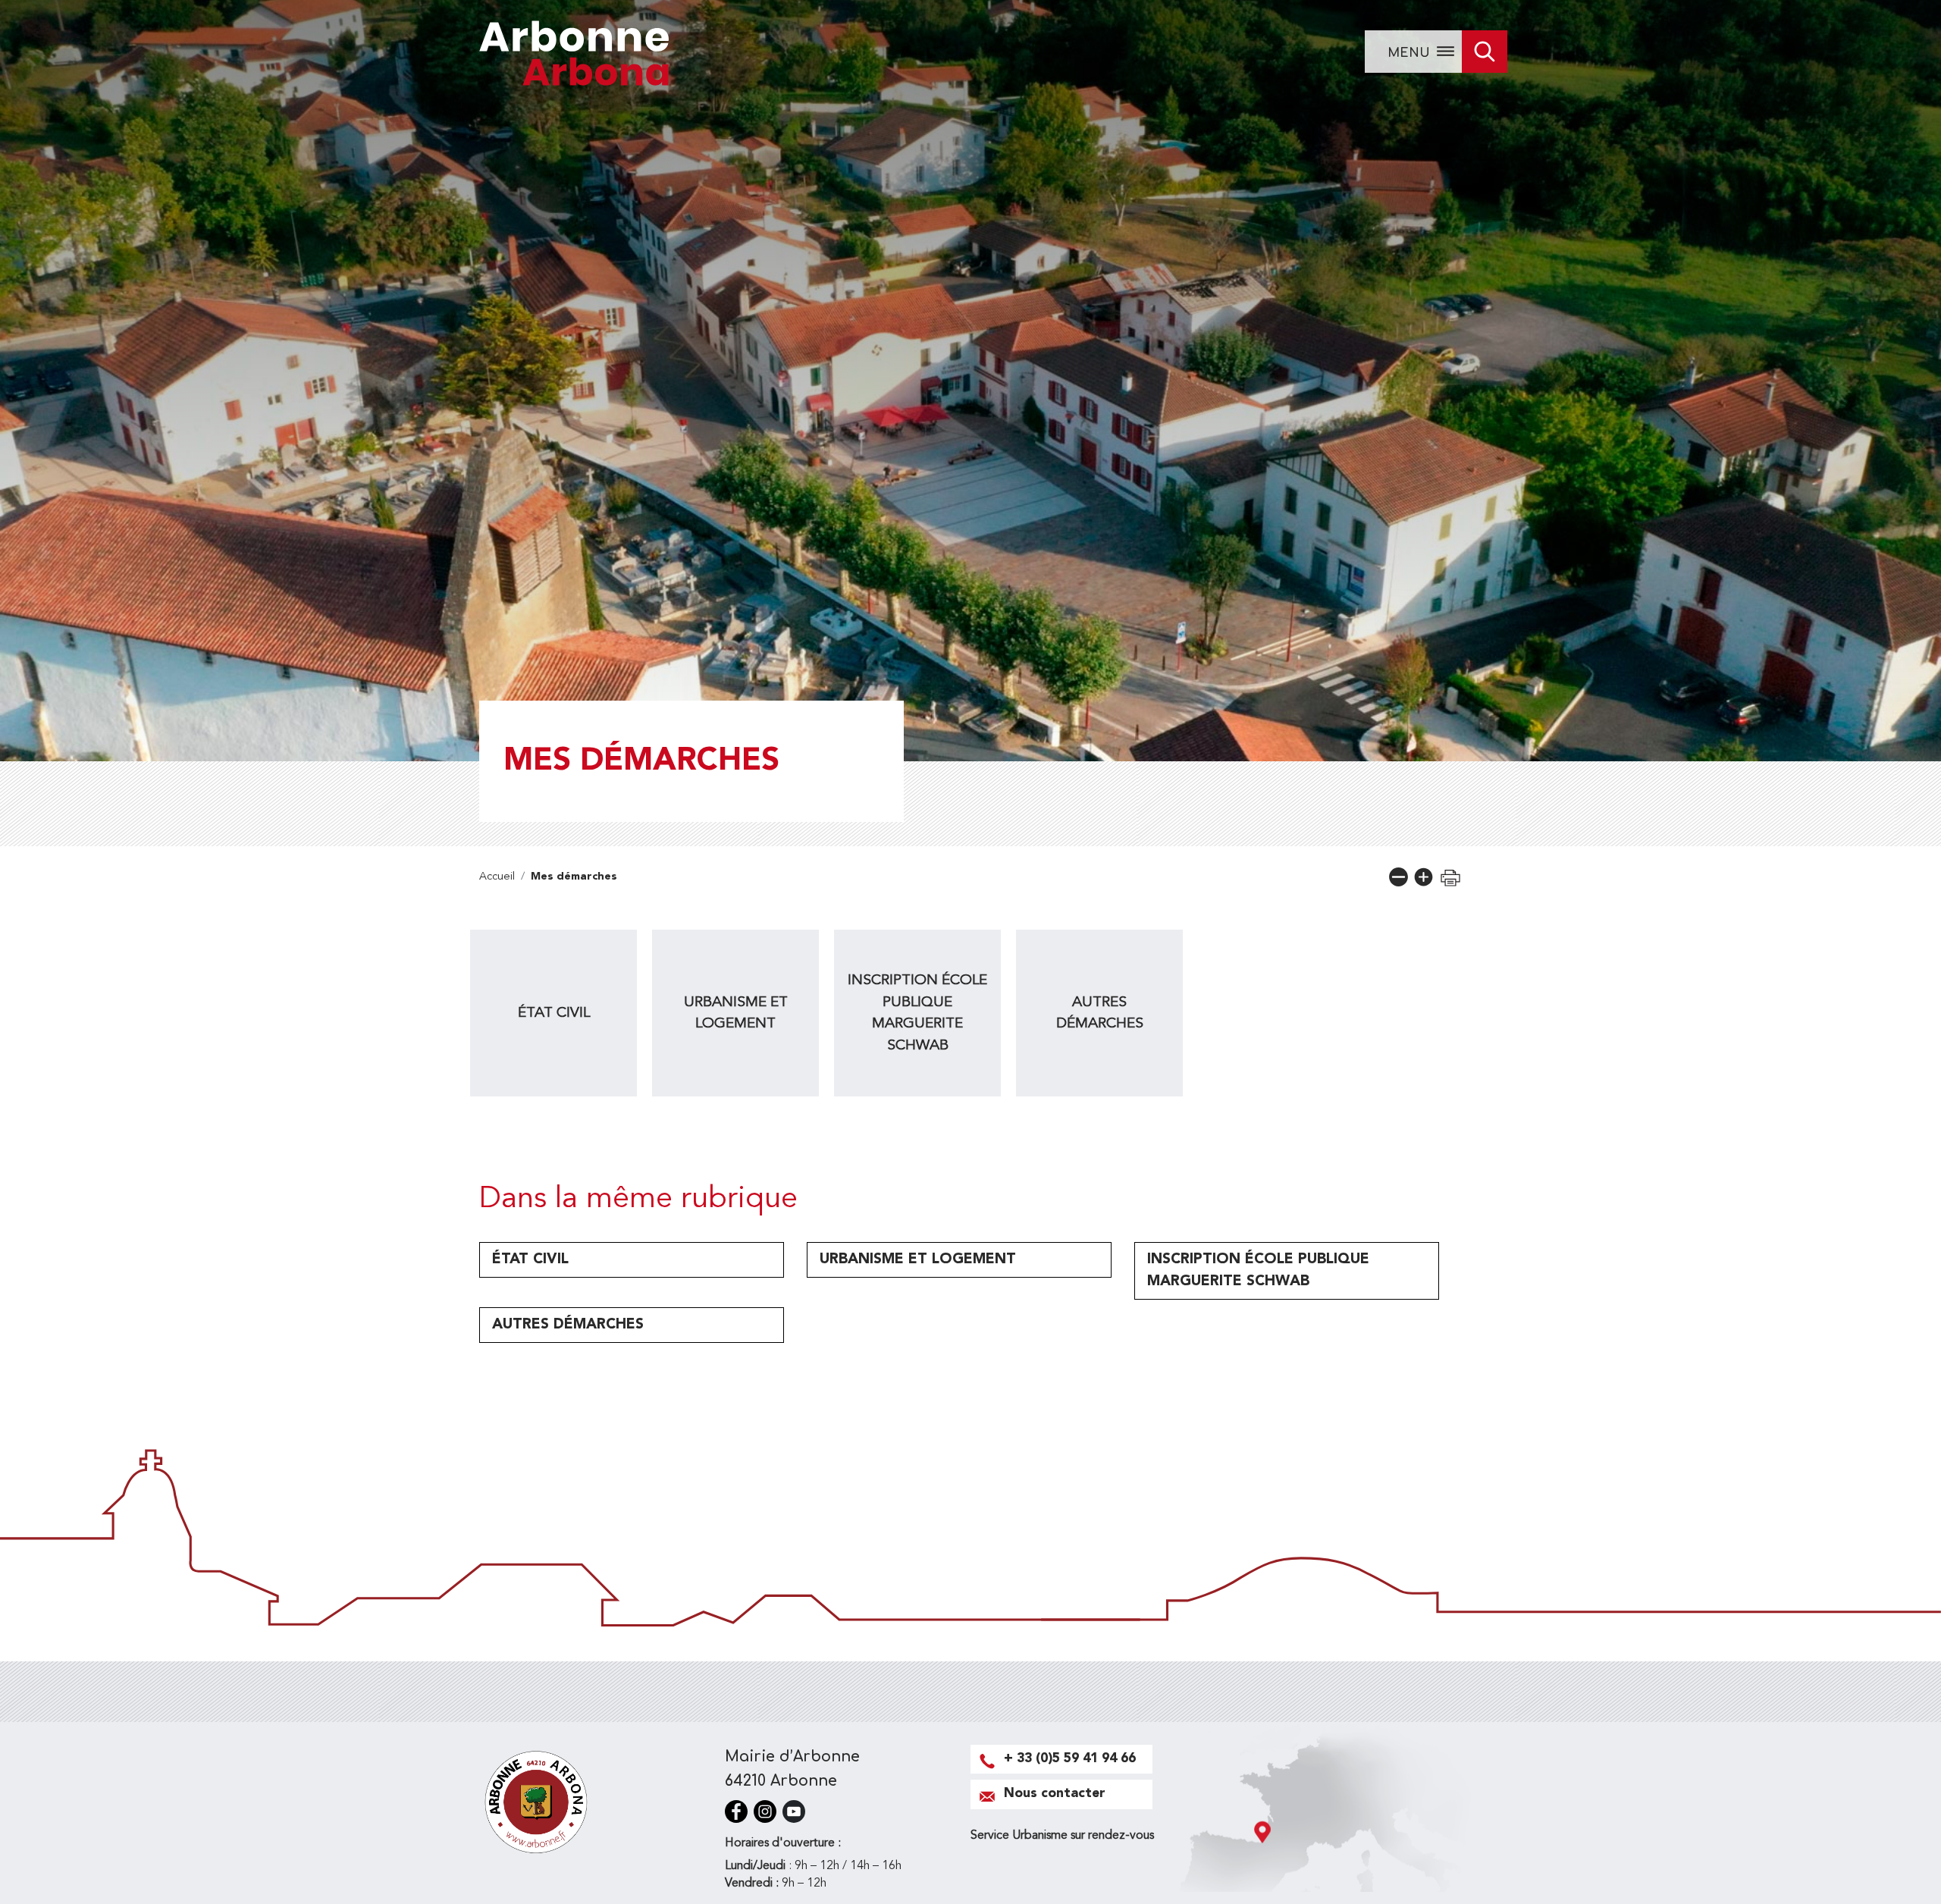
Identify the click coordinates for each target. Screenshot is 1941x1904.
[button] (1399, 877)
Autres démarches (1100, 1013)
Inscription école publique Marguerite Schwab (917, 1013)
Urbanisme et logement (736, 1013)
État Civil (554, 1013)
